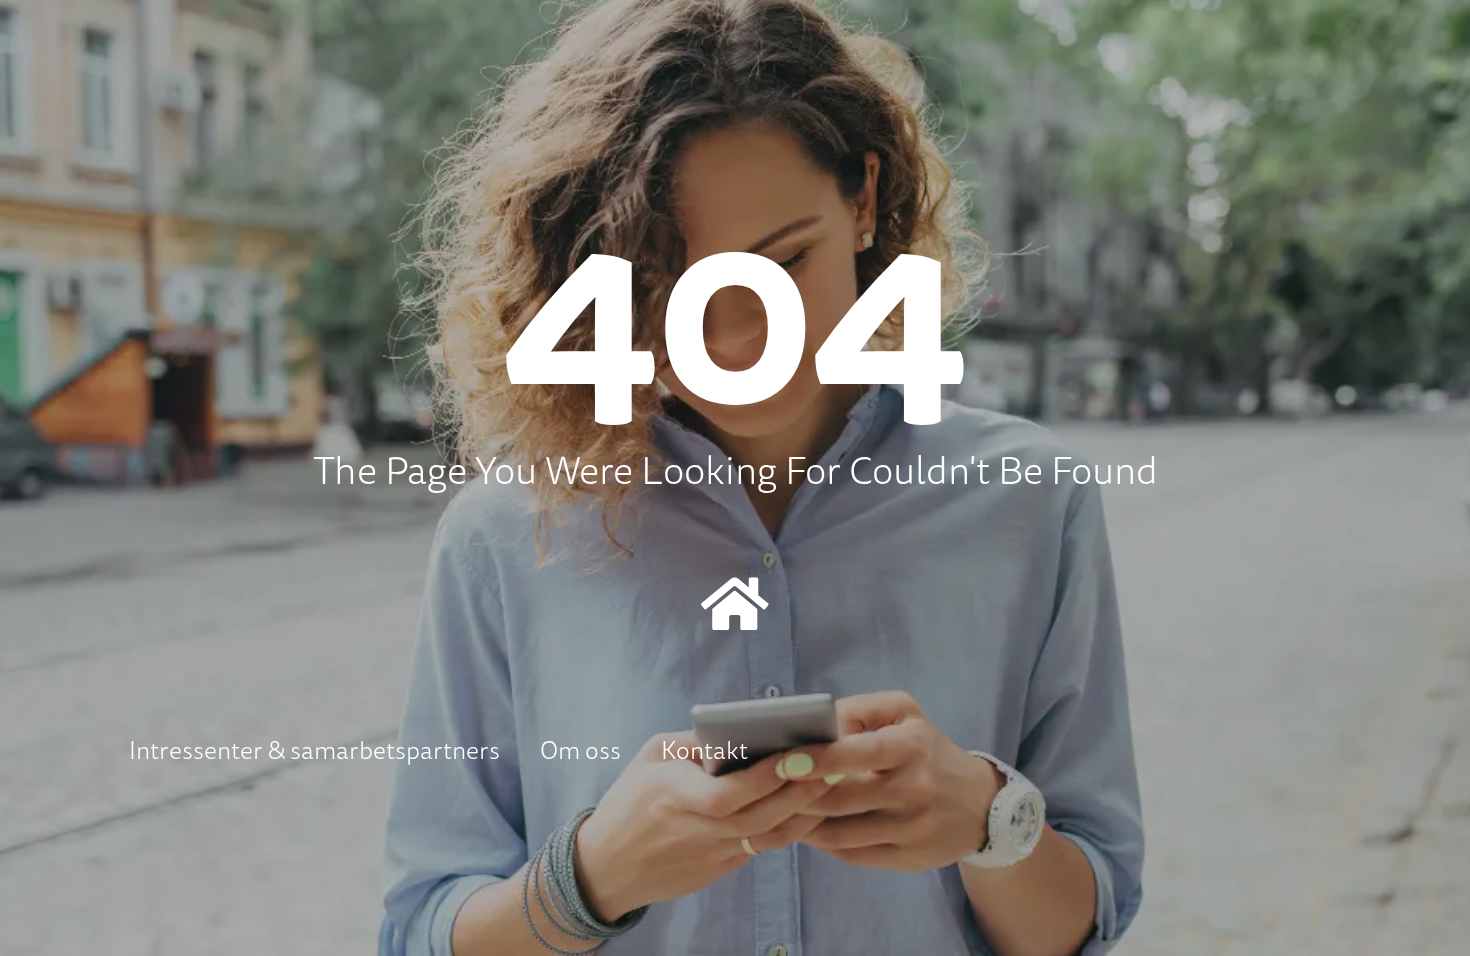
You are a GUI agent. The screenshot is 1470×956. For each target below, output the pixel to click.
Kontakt (704, 749)
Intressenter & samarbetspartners (314, 749)
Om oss (580, 749)
